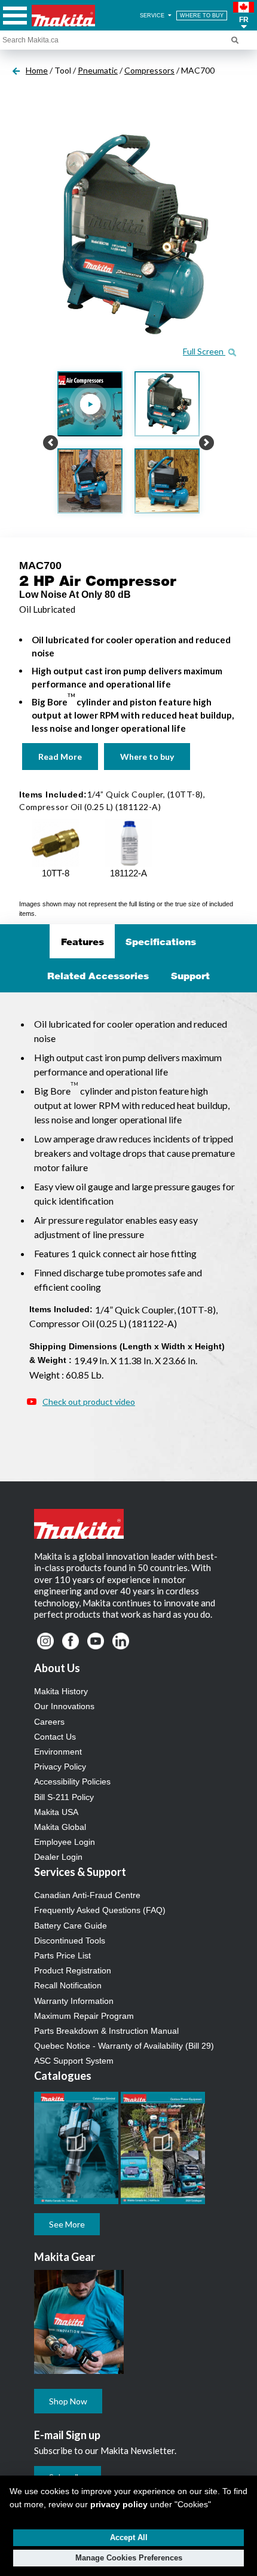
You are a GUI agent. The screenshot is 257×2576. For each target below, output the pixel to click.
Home (37, 70)
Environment (58, 1752)
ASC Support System (74, 2061)
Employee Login (65, 1842)
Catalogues (63, 2076)
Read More (60, 757)
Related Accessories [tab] (98, 976)
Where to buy (147, 757)
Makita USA (56, 1812)
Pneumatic (98, 70)
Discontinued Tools (70, 1941)
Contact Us (55, 1737)
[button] (244, 16)
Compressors (149, 70)
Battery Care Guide (71, 1926)
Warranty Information (74, 2001)
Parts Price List (62, 1955)
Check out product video (89, 1402)
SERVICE (153, 16)
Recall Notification (68, 1985)
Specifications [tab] (161, 942)
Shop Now (68, 2401)
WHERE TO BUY (202, 16)
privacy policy (119, 2504)
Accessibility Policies (72, 1781)
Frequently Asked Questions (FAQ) (100, 1910)
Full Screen (204, 351)
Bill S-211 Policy (64, 1797)
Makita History (61, 1691)
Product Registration (73, 1970)
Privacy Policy (60, 1767)
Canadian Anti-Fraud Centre (87, 1895)
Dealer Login (58, 1857)
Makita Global (60, 1827)
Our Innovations (64, 1706)
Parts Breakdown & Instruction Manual (106, 2031)
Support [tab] (190, 976)
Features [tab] (82, 942)
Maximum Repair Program (84, 2016)
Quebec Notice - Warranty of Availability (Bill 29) (124, 2046)
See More (67, 2224)
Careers (49, 1722)
